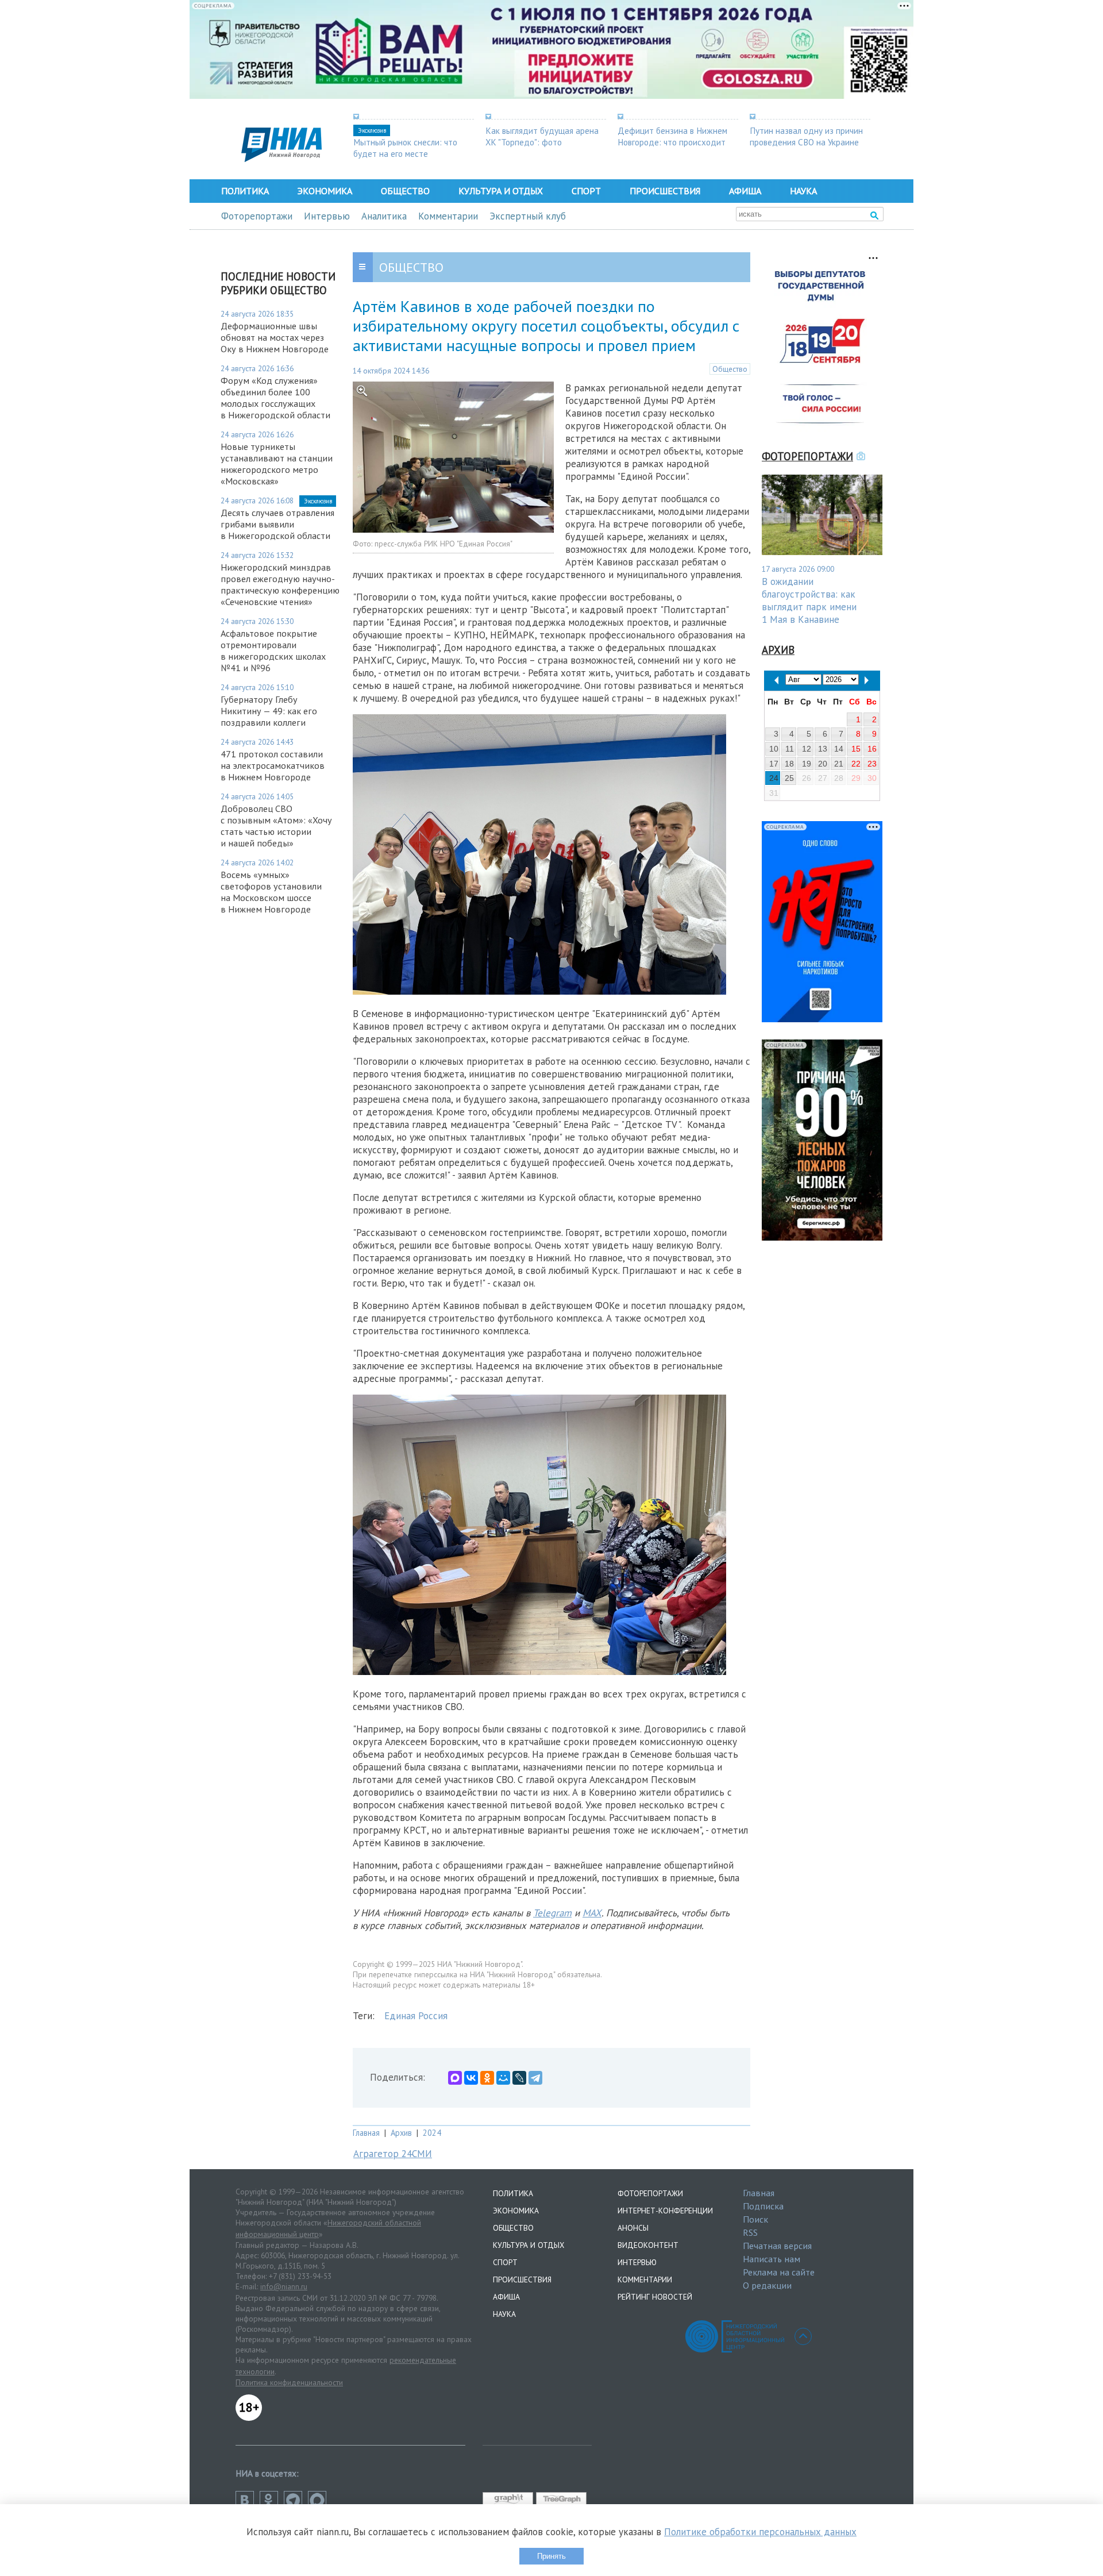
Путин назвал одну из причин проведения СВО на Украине (806, 136)
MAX (592, 1913)
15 (856, 749)
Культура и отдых (501, 191)
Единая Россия (416, 2016)
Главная (366, 2133)
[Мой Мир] (503, 2078)
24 (774, 778)
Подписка (763, 2206)
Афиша (745, 191)
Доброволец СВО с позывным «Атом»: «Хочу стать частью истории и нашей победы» (276, 826)
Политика (245, 191)
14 (839, 749)
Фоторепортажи (257, 216)
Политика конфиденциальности (289, 2382)
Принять (551, 2556)
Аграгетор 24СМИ (393, 2154)
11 (790, 749)
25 (789, 778)
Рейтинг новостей (655, 2297)
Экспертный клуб (528, 216)
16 (872, 749)
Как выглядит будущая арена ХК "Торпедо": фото (542, 136)
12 (807, 749)
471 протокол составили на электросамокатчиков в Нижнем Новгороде (273, 765)
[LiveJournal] (519, 2078)
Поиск (755, 2219)
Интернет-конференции (665, 2211)
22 (856, 764)
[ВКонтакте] (471, 2078)
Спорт (586, 191)
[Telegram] (535, 2078)
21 (839, 764)
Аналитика (384, 216)
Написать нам (772, 2259)
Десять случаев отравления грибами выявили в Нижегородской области (277, 524)
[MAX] (455, 2078)
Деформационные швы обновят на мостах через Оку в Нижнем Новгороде (275, 337)
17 (774, 764)
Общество (405, 191)
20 (823, 764)
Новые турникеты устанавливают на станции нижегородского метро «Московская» (277, 464)
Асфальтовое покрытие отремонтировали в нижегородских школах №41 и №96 (273, 650)
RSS (750, 2232)
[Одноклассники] (487, 2078)
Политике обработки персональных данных (760, 2532)
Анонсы (633, 2228)
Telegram (552, 1913)
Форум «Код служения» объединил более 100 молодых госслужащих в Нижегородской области (275, 398)
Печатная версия (777, 2246)
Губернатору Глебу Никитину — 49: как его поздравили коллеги (269, 711)
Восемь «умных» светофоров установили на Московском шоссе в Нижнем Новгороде (271, 892)
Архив (401, 2133)
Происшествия (665, 191)
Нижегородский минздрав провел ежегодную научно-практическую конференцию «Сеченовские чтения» (280, 584)
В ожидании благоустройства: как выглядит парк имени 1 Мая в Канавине (809, 600)
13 (823, 749)
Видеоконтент (648, 2245)
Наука (803, 191)
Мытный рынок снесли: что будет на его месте (405, 148)
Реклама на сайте (779, 2272)
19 (807, 764)
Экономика (325, 191)
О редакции (767, 2285)
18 (789, 764)
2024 (432, 2133)
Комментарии (448, 216)
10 (774, 749)
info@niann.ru (284, 2286)
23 (872, 764)
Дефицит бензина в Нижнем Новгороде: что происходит (672, 136)
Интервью (327, 216)
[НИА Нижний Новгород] (281, 159)
